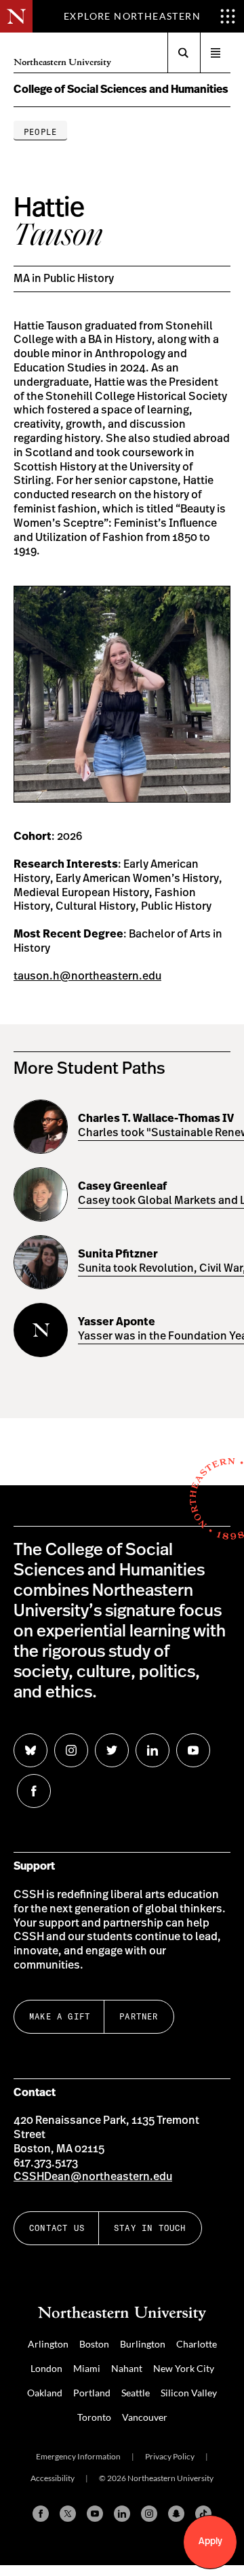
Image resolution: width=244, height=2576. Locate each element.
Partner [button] (139, 2016)
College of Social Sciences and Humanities (121, 89)
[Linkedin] (122, 2514)
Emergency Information (78, 2456)
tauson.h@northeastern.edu (87, 976)
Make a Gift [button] (60, 2016)
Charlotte (197, 2344)
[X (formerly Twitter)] (68, 2514)
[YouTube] (95, 2514)
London (46, 2368)
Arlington (48, 2344)
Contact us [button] (57, 2228)
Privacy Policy (170, 2456)
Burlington (143, 2344)
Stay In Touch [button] (150, 2228)
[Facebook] (41, 2514)
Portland (92, 2393)
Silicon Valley (189, 2393)
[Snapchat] (176, 2514)
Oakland (45, 2393)
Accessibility (53, 2478)
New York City (184, 2368)
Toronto (94, 2417)
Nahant (127, 2368)
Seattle (136, 2393)
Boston (94, 2344)
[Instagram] (149, 2514)
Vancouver (145, 2417)
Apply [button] (210, 2541)
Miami (87, 2368)
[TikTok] (203, 2514)
